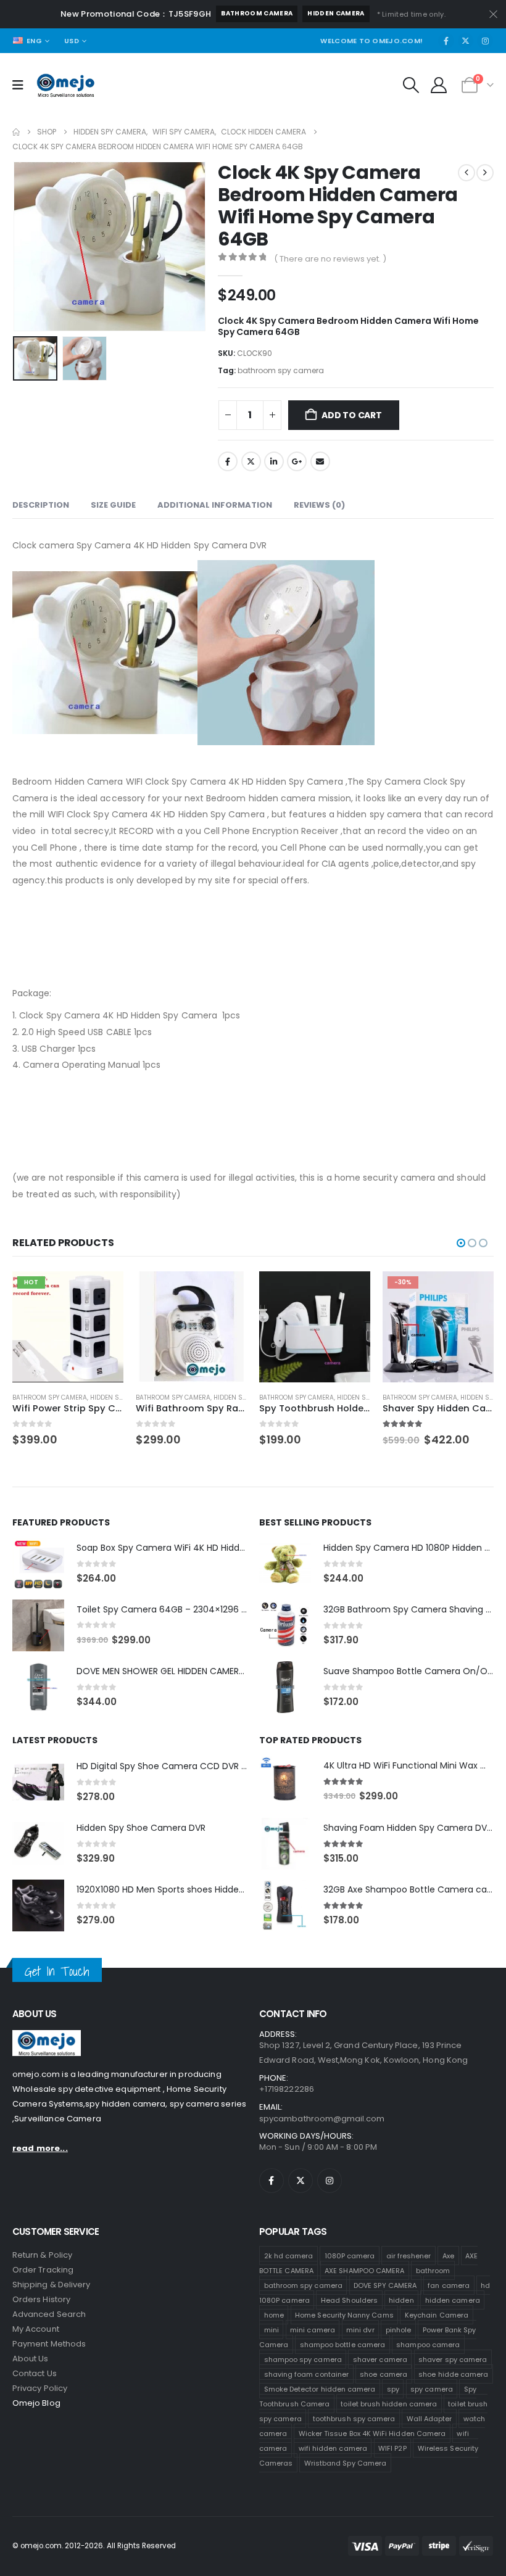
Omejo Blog (36, 2403)
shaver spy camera (453, 2359)
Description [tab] (41, 505)
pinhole (398, 2330)
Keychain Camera (437, 2315)
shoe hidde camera (453, 2374)
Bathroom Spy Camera (50, 1397)
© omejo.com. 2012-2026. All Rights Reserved (94, 2546)
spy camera (432, 2389)
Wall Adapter (429, 2419)
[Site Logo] (66, 85)
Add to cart (352, 415)
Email (320, 461)
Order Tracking (43, 2270)
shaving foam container (306, 2374)
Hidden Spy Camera (122, 1397)
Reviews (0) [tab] (319, 505)
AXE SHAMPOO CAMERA (364, 2271)
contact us (35, 2373)
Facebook (228, 461)
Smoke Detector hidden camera (320, 2389)
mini (272, 2330)
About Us (31, 2359)
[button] (411, 85)
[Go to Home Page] (16, 132)
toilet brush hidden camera (389, 2404)
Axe (448, 2256)
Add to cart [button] (103, 1292)
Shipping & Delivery (51, 2285)
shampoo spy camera (303, 2359)
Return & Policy (42, 2255)
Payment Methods (49, 2344)
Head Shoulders (349, 2300)
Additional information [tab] (215, 505)
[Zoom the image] (47, 2037)
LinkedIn (274, 461)
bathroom (433, 2271)
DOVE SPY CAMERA (385, 2285)
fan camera (449, 2285)
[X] (466, 41)
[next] (485, 173)
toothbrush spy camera (354, 2419)
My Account (36, 2329)
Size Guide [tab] (113, 505)
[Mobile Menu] (22, 85)
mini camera (313, 2330)
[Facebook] (446, 41)
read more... (40, 2148)
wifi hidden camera (333, 2448)
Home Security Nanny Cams (344, 2315)
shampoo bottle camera (342, 2345)
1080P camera (350, 2256)
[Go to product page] (191, 1327)
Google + (297, 461)
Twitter (251, 461)
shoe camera (384, 2374)
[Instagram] (485, 41)
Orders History (41, 2299)
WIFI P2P (392, 2448)
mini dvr (360, 2330)
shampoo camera (428, 2345)
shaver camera (380, 2359)
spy (393, 2389)
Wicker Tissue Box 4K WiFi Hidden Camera (372, 2434)
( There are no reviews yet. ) (330, 259)
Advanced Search (49, 2314)
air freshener (409, 2256)
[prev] (467, 173)
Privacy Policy (40, 2388)
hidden (401, 2300)
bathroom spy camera (281, 370)
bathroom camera (257, 13)
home (274, 2315)
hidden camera (336, 13)
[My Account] (439, 85)
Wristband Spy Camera (345, 2463)
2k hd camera (289, 2256)
